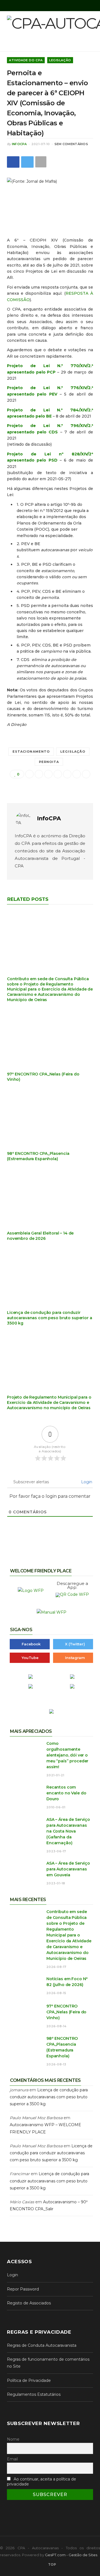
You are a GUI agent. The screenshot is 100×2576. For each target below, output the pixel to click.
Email (12, 2459)
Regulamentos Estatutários (34, 2394)
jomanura (19, 2090)
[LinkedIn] (67, 774)
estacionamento (31, 752)
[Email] (29, 774)
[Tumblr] (77, 774)
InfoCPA (19, 144)
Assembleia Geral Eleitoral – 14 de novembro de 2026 (40, 1236)
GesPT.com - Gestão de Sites (71, 2555)
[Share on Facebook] (13, 162)
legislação (73, 752)
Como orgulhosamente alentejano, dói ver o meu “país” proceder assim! (67, 1755)
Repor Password (23, 2289)
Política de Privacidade (29, 2380)
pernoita (49, 762)
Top (52, 2564)
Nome (13, 2439)
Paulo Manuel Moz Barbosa (36, 2118)
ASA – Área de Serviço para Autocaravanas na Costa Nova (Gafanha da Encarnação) (68, 1831)
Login (86, 1482)
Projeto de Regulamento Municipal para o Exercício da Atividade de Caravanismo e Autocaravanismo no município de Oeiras (49, 1402)
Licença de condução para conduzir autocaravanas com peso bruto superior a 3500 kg (50, 1318)
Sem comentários (71, 144)
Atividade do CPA (26, 60)
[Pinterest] (58, 774)
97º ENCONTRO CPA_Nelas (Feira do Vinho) (66, 2012)
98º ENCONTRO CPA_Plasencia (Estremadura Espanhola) (38, 1156)
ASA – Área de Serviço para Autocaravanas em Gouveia (68, 1869)
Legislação (60, 60)
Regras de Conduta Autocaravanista (42, 2345)
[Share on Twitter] (27, 162)
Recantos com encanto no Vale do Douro (66, 1793)
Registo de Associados (29, 2303)
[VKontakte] (86, 774)
